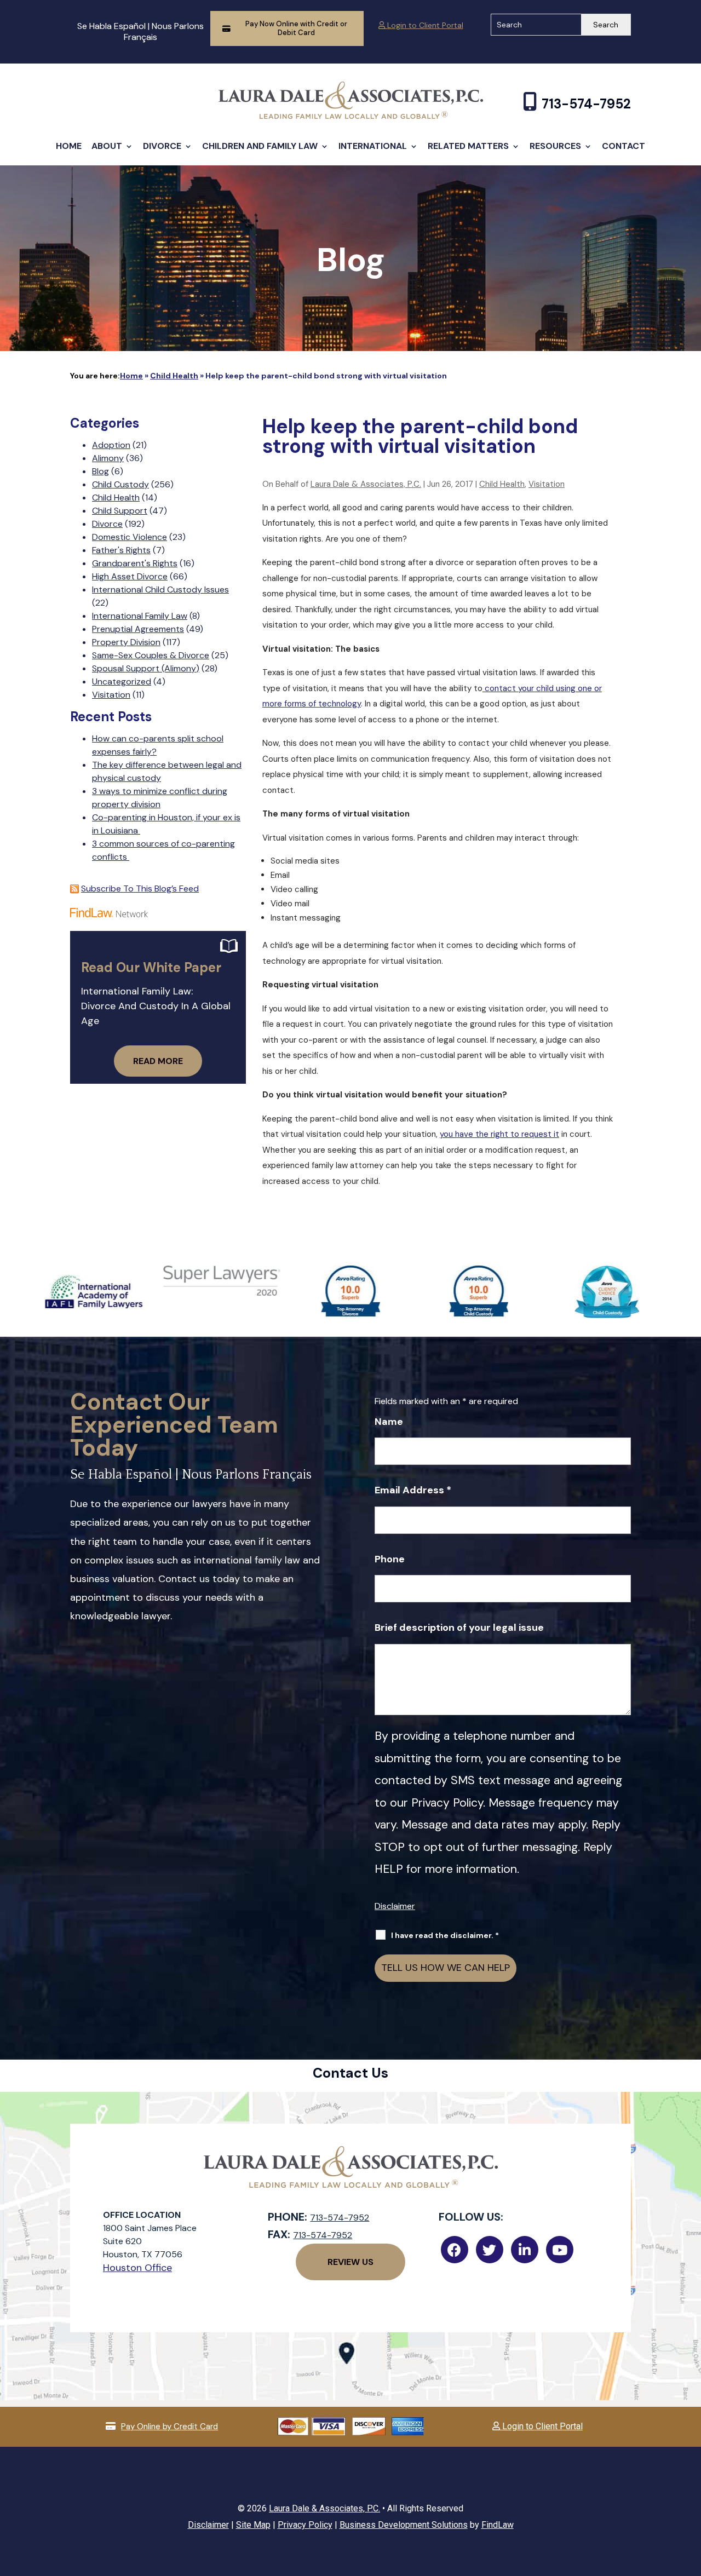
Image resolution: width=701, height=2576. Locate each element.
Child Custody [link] (120, 484)
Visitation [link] (547, 484)
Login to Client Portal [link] (424, 25)
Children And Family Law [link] (260, 146)
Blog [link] (100, 471)
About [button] (107, 146)
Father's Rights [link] (121, 550)
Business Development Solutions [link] (404, 2525)
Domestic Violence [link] (130, 537)
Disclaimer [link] (208, 2525)
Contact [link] (624, 146)
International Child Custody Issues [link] (160, 590)
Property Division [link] (126, 642)
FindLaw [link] (498, 2525)
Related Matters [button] (468, 146)
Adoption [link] (111, 445)
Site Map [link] (253, 2525)
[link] (351, 116)
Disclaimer (395, 1906)
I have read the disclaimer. (445, 1935)
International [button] (373, 146)
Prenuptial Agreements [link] (138, 629)
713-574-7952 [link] (586, 104)
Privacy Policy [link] (305, 2525)
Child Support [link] (120, 511)
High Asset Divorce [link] (130, 576)
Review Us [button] (350, 2262)
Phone (390, 1559)
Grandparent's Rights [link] (135, 563)
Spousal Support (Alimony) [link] (146, 668)
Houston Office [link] (137, 2268)
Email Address (413, 1490)
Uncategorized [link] (122, 682)
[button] (690, 2497)
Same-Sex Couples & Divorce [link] (151, 655)
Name (389, 1422)
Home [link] (69, 146)
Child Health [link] (502, 484)
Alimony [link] (108, 458)
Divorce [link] (162, 146)
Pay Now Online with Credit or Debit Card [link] (296, 28)
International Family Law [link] (140, 616)
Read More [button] (158, 1061)
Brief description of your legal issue (459, 1628)
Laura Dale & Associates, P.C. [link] (366, 484)
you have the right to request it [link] (499, 1134)
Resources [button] (555, 146)
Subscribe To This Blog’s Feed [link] (140, 889)
